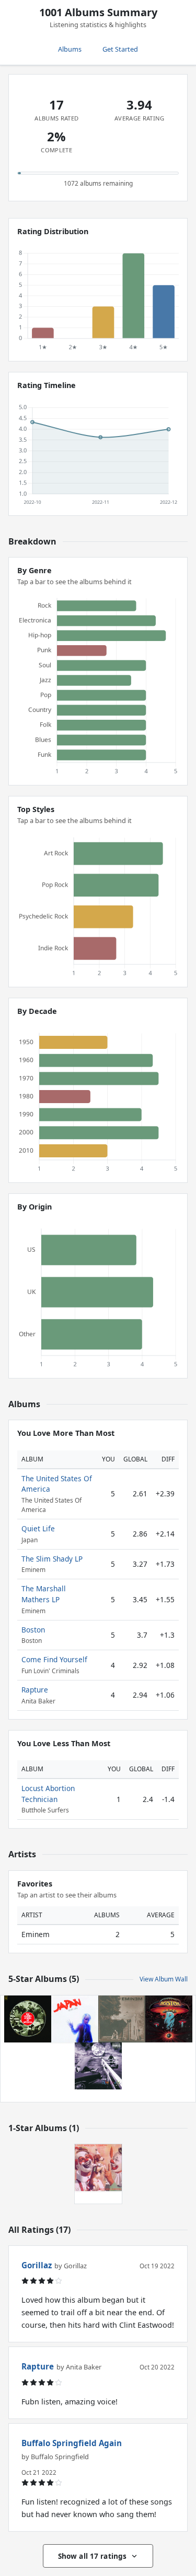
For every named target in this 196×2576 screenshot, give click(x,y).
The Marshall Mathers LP (44, 1594)
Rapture (35, 1690)
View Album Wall (164, 1979)
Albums (70, 49)
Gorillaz (37, 2265)
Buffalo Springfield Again (72, 2443)
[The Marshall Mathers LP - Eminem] (122, 2019)
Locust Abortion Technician (48, 1793)
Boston (33, 1630)
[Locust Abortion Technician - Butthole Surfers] (98, 2168)
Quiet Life (38, 1528)
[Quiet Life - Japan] (75, 2019)
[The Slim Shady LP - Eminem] (98, 2066)
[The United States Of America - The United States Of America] (28, 2019)
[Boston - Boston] (169, 2019)
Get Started (120, 49)
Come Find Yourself (54, 1659)
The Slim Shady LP (52, 1559)
